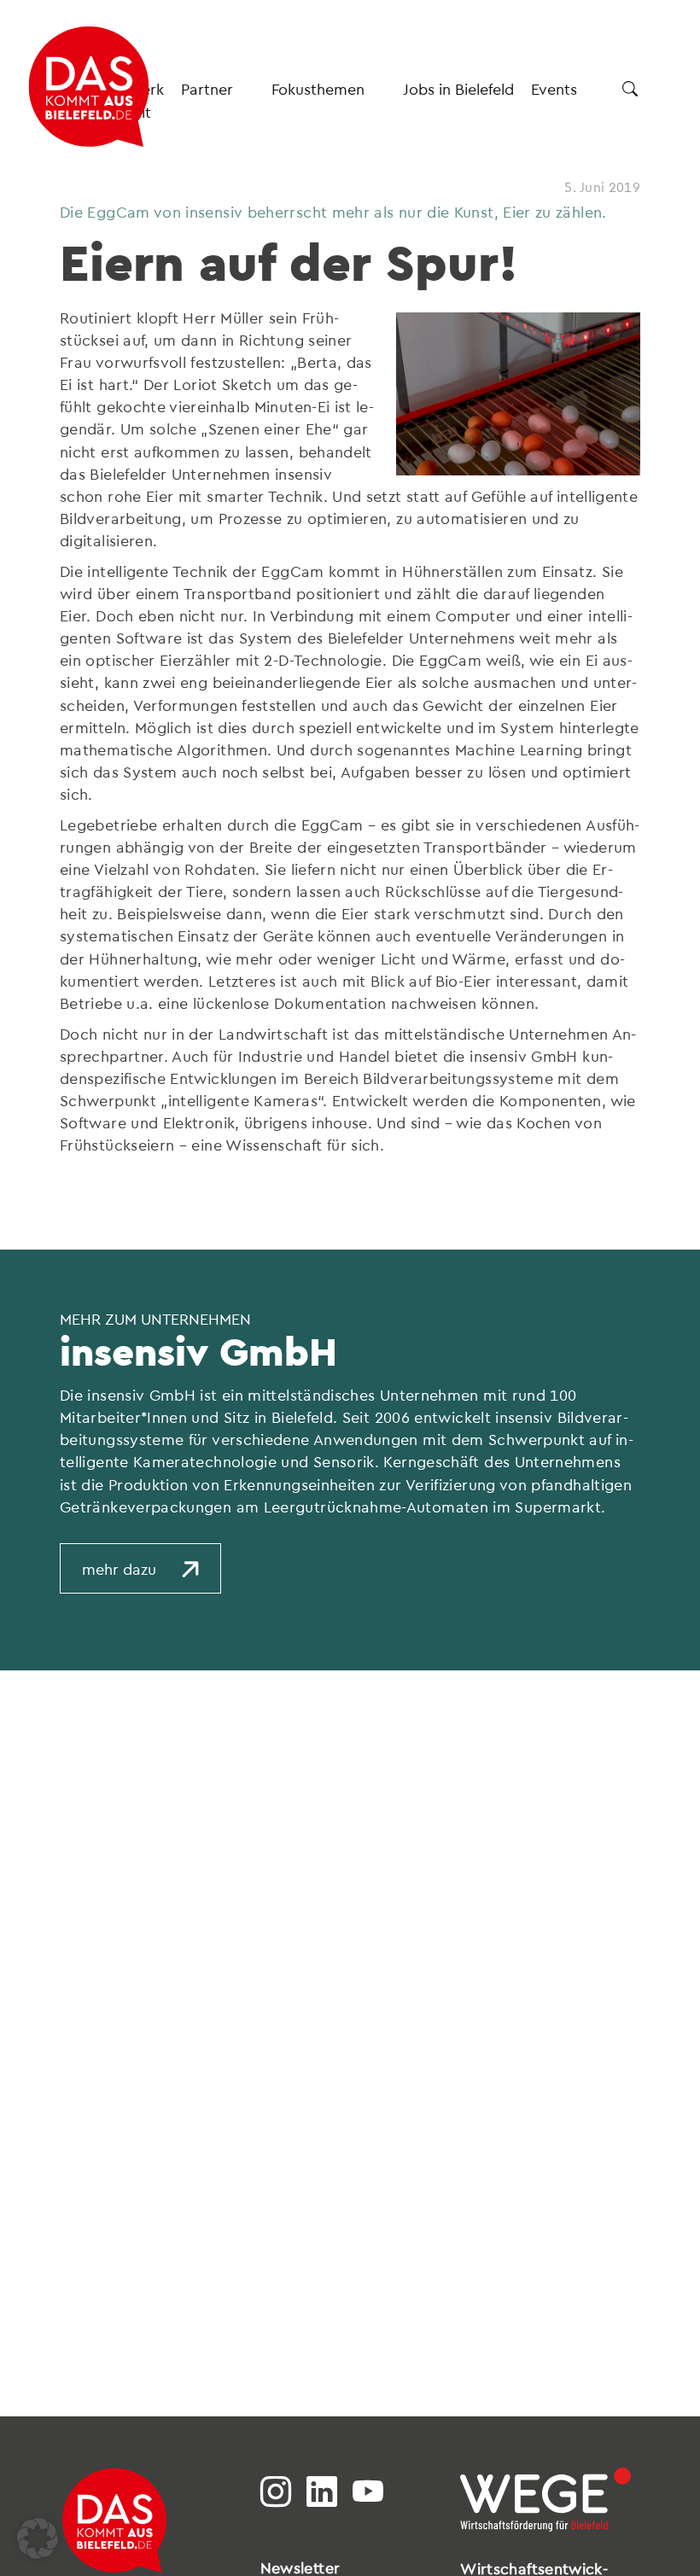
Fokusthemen (318, 88)
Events (554, 88)
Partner (207, 88)
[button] (38, 2538)
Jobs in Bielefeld (458, 88)
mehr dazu (119, 1568)
